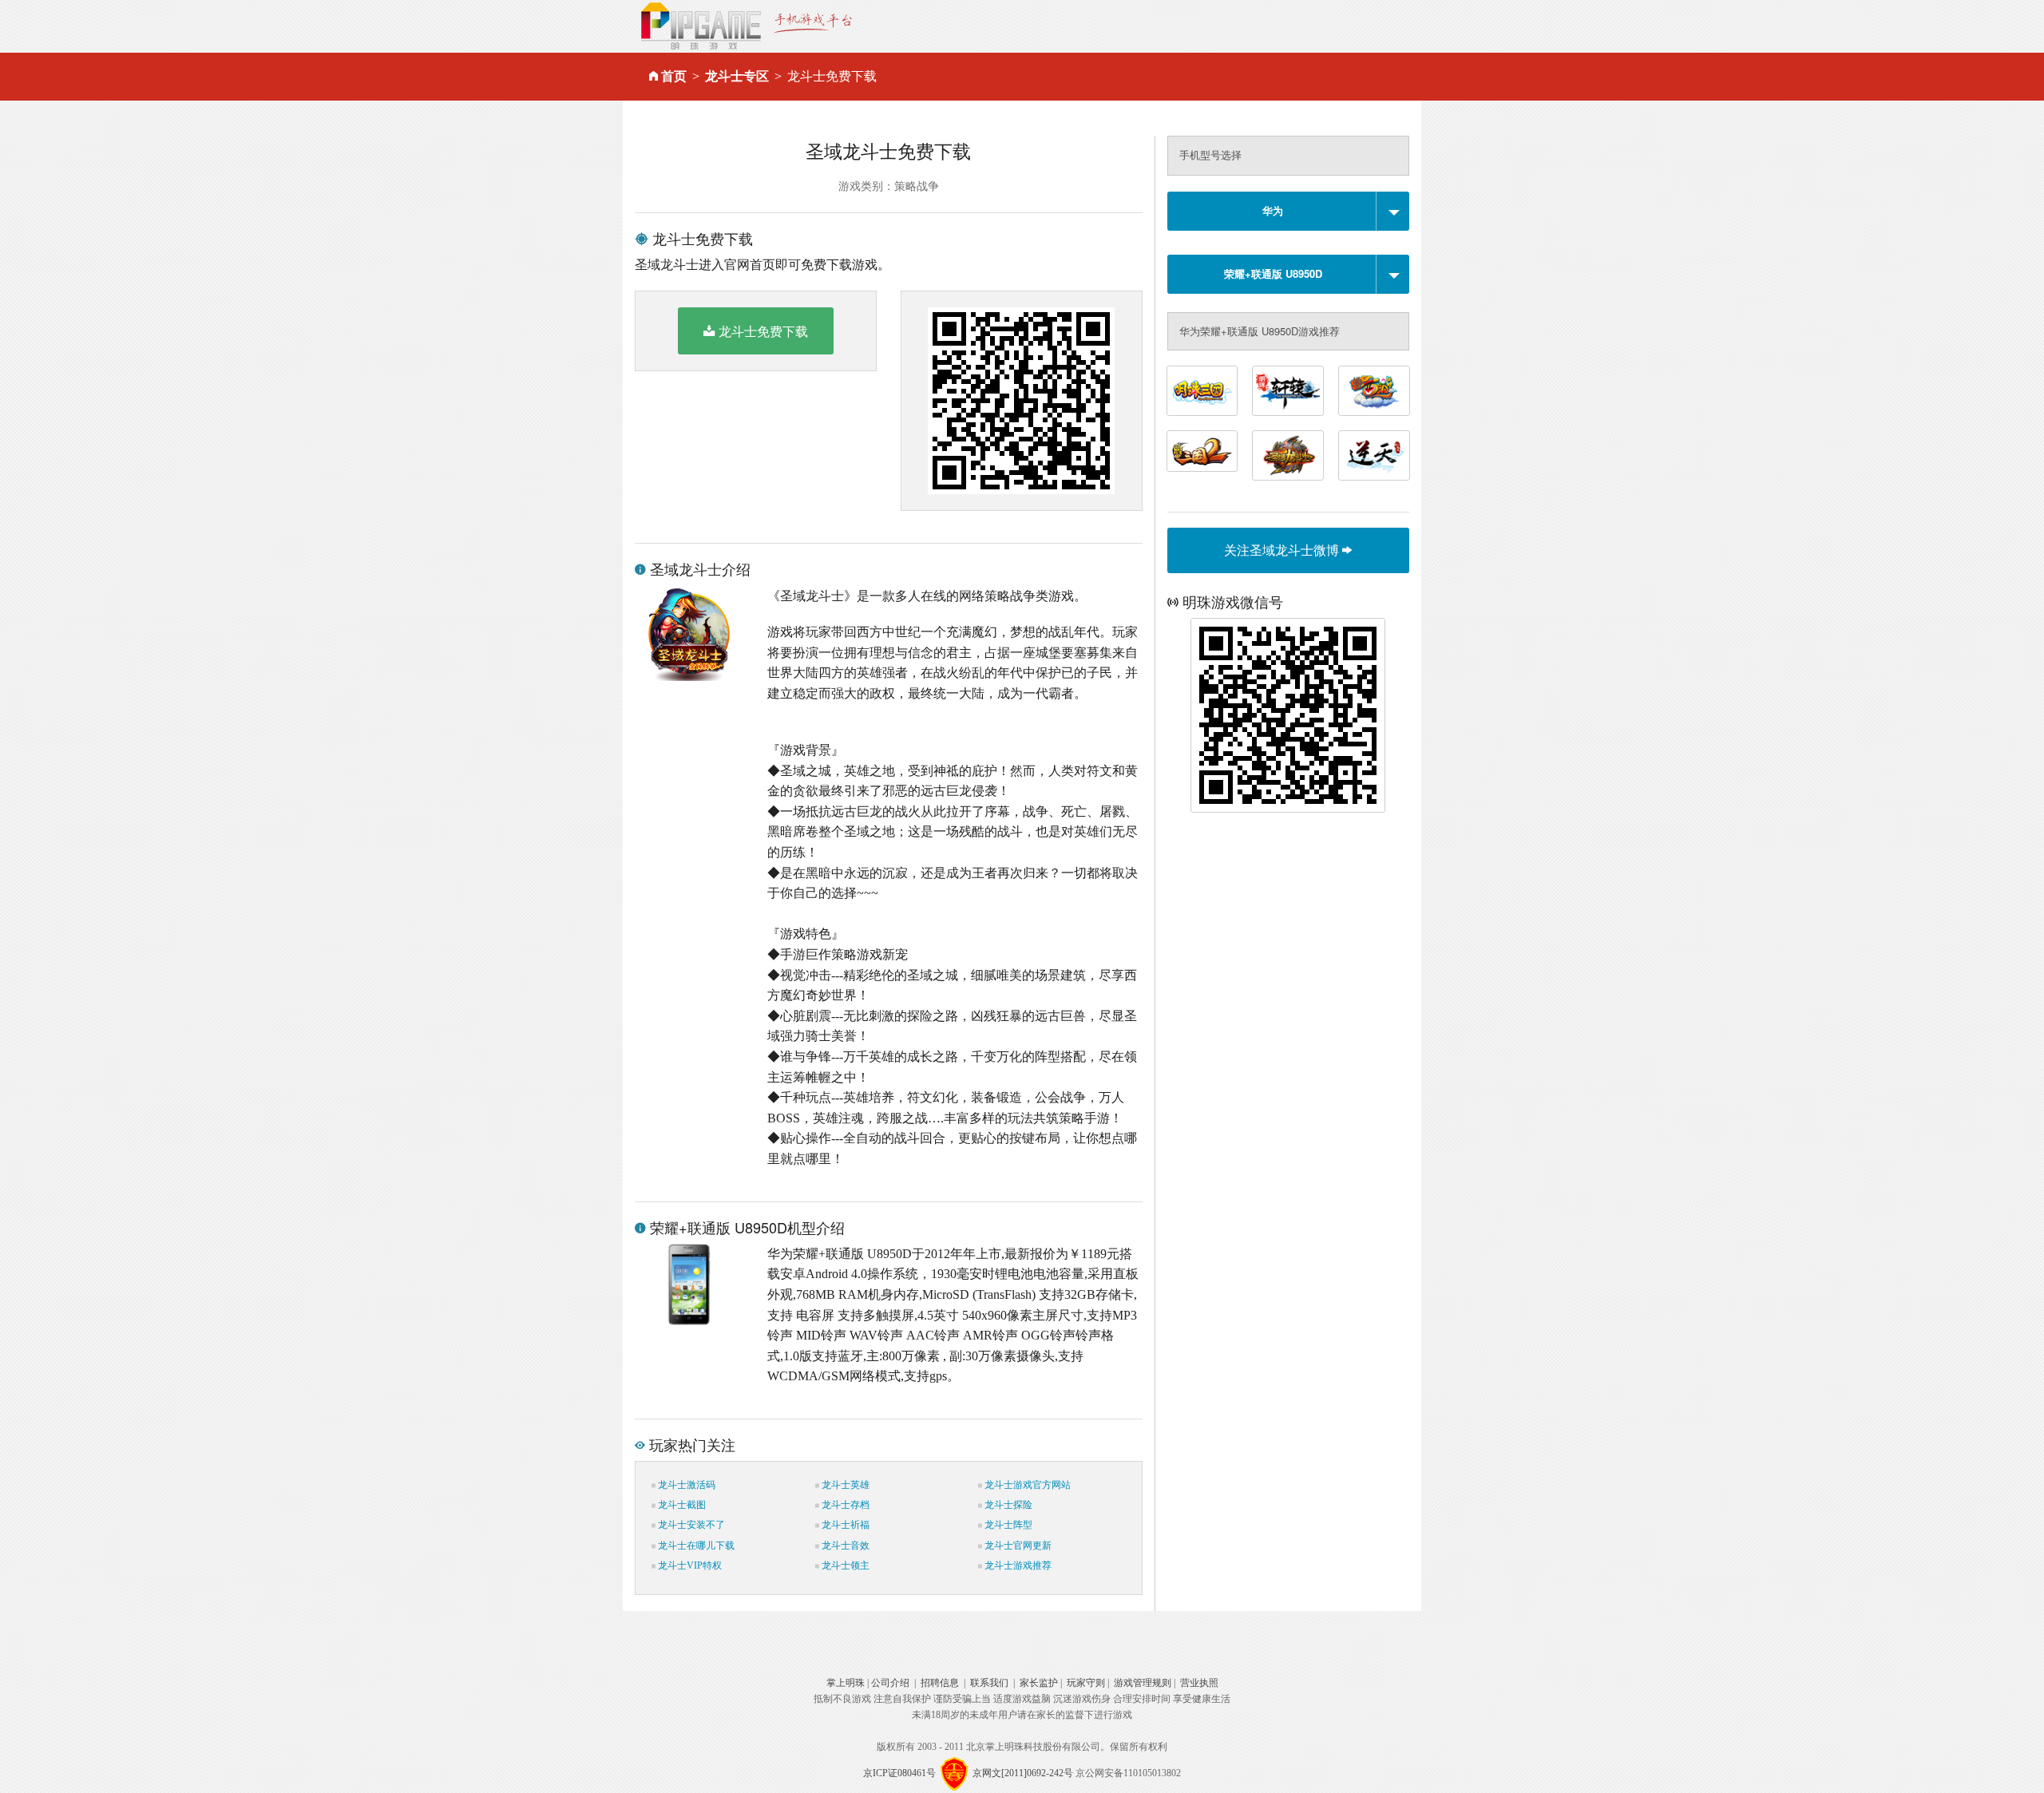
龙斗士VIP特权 (689, 1565)
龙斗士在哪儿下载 (695, 1546)
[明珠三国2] (1202, 451)
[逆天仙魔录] (1374, 455)
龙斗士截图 (681, 1505)
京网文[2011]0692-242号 (1023, 1773)
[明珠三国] (1202, 391)
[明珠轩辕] (1288, 391)
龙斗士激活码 (685, 1485)
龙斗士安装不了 (690, 1525)
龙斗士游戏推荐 (1017, 1565)
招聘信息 (940, 1683)
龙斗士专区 (737, 76)
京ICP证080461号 (899, 1773)
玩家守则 (1086, 1683)
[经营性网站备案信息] (954, 1773)
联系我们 (989, 1683)
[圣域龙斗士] (1288, 455)
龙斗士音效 (844, 1546)
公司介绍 (890, 1683)
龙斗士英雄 (844, 1485)
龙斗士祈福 (844, 1525)
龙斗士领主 (844, 1565)
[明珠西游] (1374, 391)
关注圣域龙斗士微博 (1283, 550)
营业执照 (1199, 1683)
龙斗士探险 (1007, 1505)
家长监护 (1039, 1683)
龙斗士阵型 (1007, 1525)
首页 (674, 76)
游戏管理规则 (1143, 1683)
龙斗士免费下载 (763, 331)
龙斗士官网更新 (1017, 1546)
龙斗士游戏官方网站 (1026, 1485)
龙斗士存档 (844, 1505)
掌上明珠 (846, 1683)
